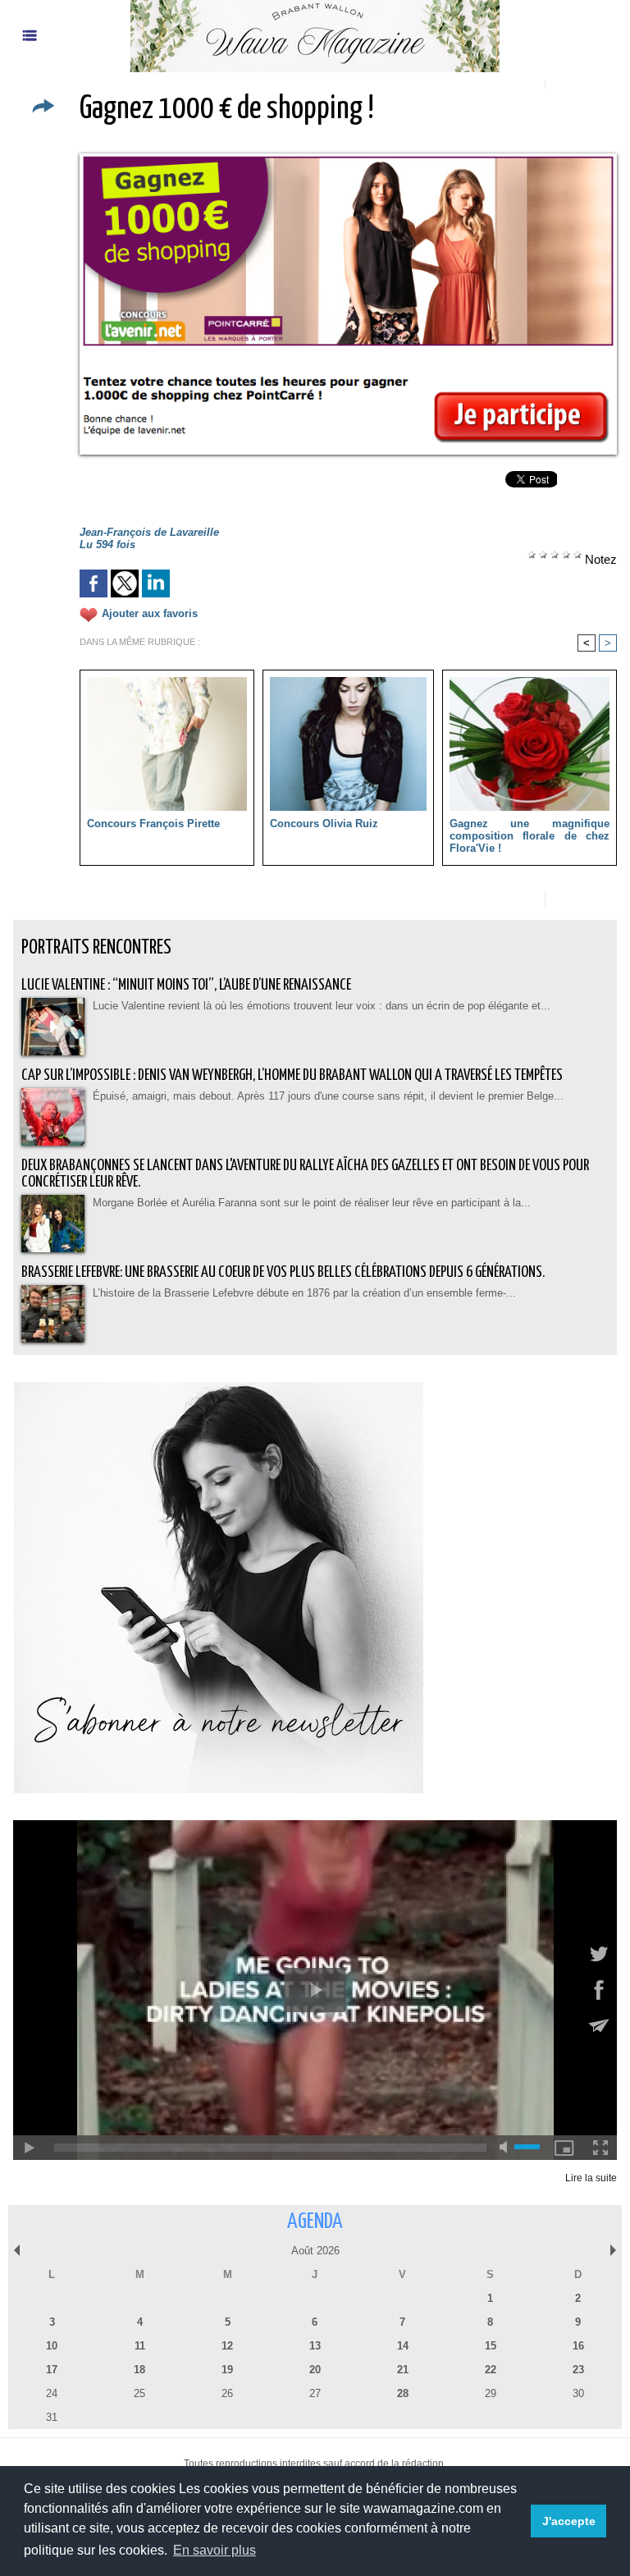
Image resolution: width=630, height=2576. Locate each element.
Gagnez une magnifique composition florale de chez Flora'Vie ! (530, 836)
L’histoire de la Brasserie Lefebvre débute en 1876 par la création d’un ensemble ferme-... (304, 1293)
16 (578, 2346)
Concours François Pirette (153, 824)
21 (403, 2370)
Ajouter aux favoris (150, 613)
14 (403, 2346)
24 (52, 2393)
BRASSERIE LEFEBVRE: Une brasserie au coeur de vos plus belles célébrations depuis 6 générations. (283, 1272)
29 (491, 2393)
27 (315, 2393)
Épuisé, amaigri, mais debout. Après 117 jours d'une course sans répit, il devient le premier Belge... (328, 1096)
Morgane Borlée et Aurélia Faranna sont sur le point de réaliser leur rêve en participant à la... (312, 1203)
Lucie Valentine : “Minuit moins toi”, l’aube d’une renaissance (186, 985)
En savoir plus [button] (215, 2550)
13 (315, 2346)
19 (227, 2370)
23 (578, 2370)
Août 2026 (315, 2251)
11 (140, 2346)
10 (52, 2346)
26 (227, 2393)
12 (227, 2346)
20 (315, 2370)
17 (52, 2370)
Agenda (315, 2222)
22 (491, 2370)
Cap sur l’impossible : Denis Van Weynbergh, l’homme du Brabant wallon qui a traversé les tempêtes (292, 1075)
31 (52, 2417)
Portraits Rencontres (96, 948)
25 (139, 2393)
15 (491, 2346)
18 (139, 2370)
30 (578, 2393)
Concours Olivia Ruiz (324, 824)
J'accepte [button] (569, 2521)
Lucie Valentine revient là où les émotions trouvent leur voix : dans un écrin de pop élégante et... (322, 1006)
